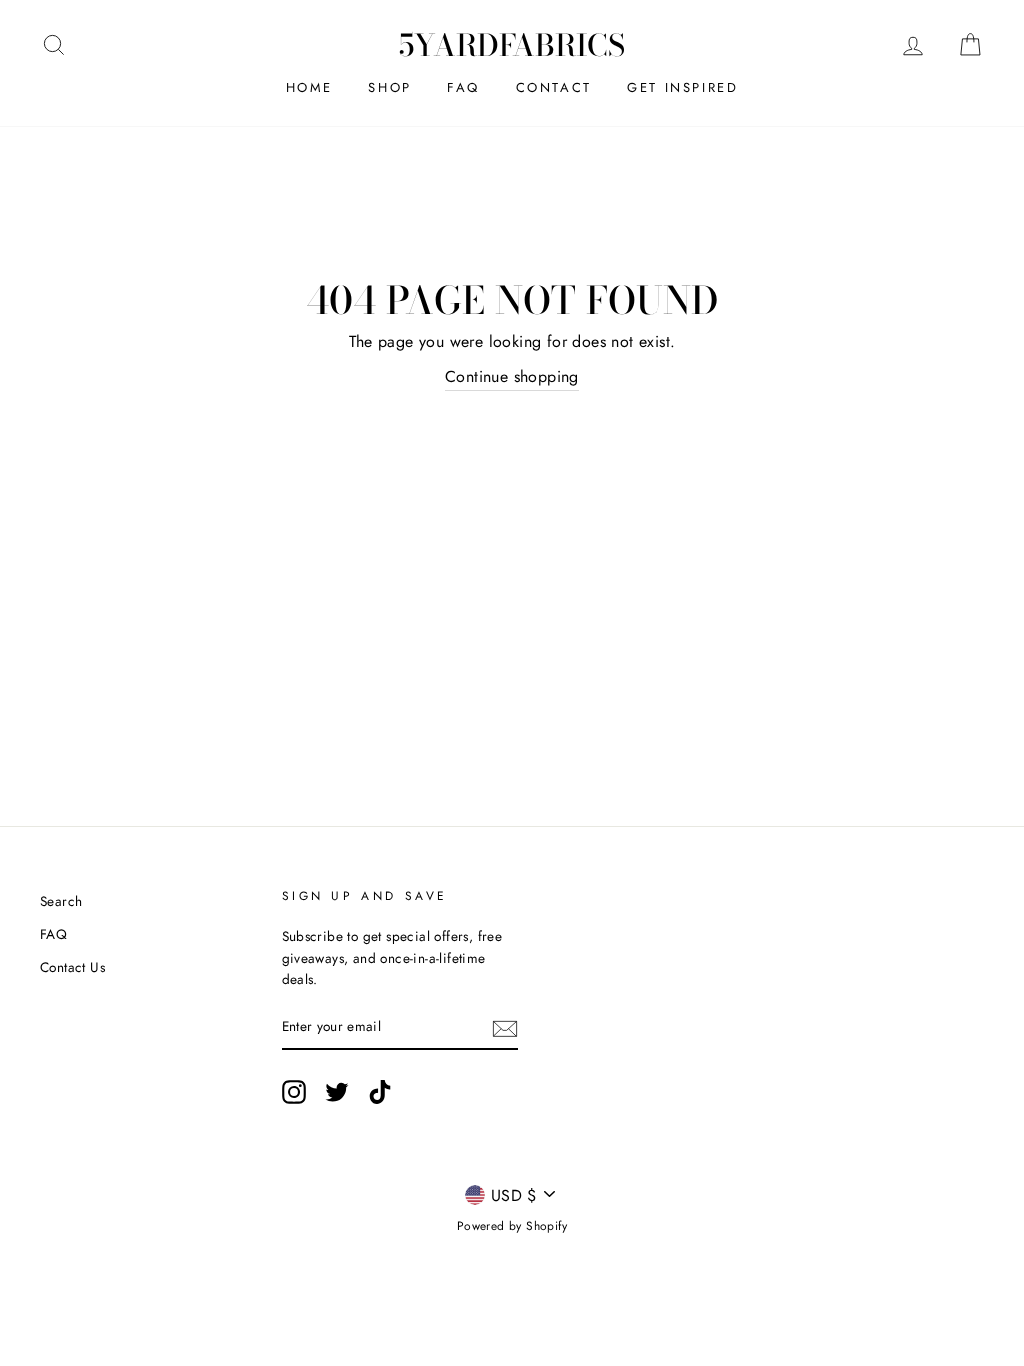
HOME (309, 87)
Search (61, 901)
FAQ (463, 87)
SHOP (389, 87)
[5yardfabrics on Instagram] (294, 1092)
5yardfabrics (512, 45)
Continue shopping (512, 376)
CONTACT (554, 87)
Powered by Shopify (512, 1226)
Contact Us (72, 967)
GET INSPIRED (682, 87)
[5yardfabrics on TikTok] (380, 1092)
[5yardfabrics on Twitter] (337, 1092)
